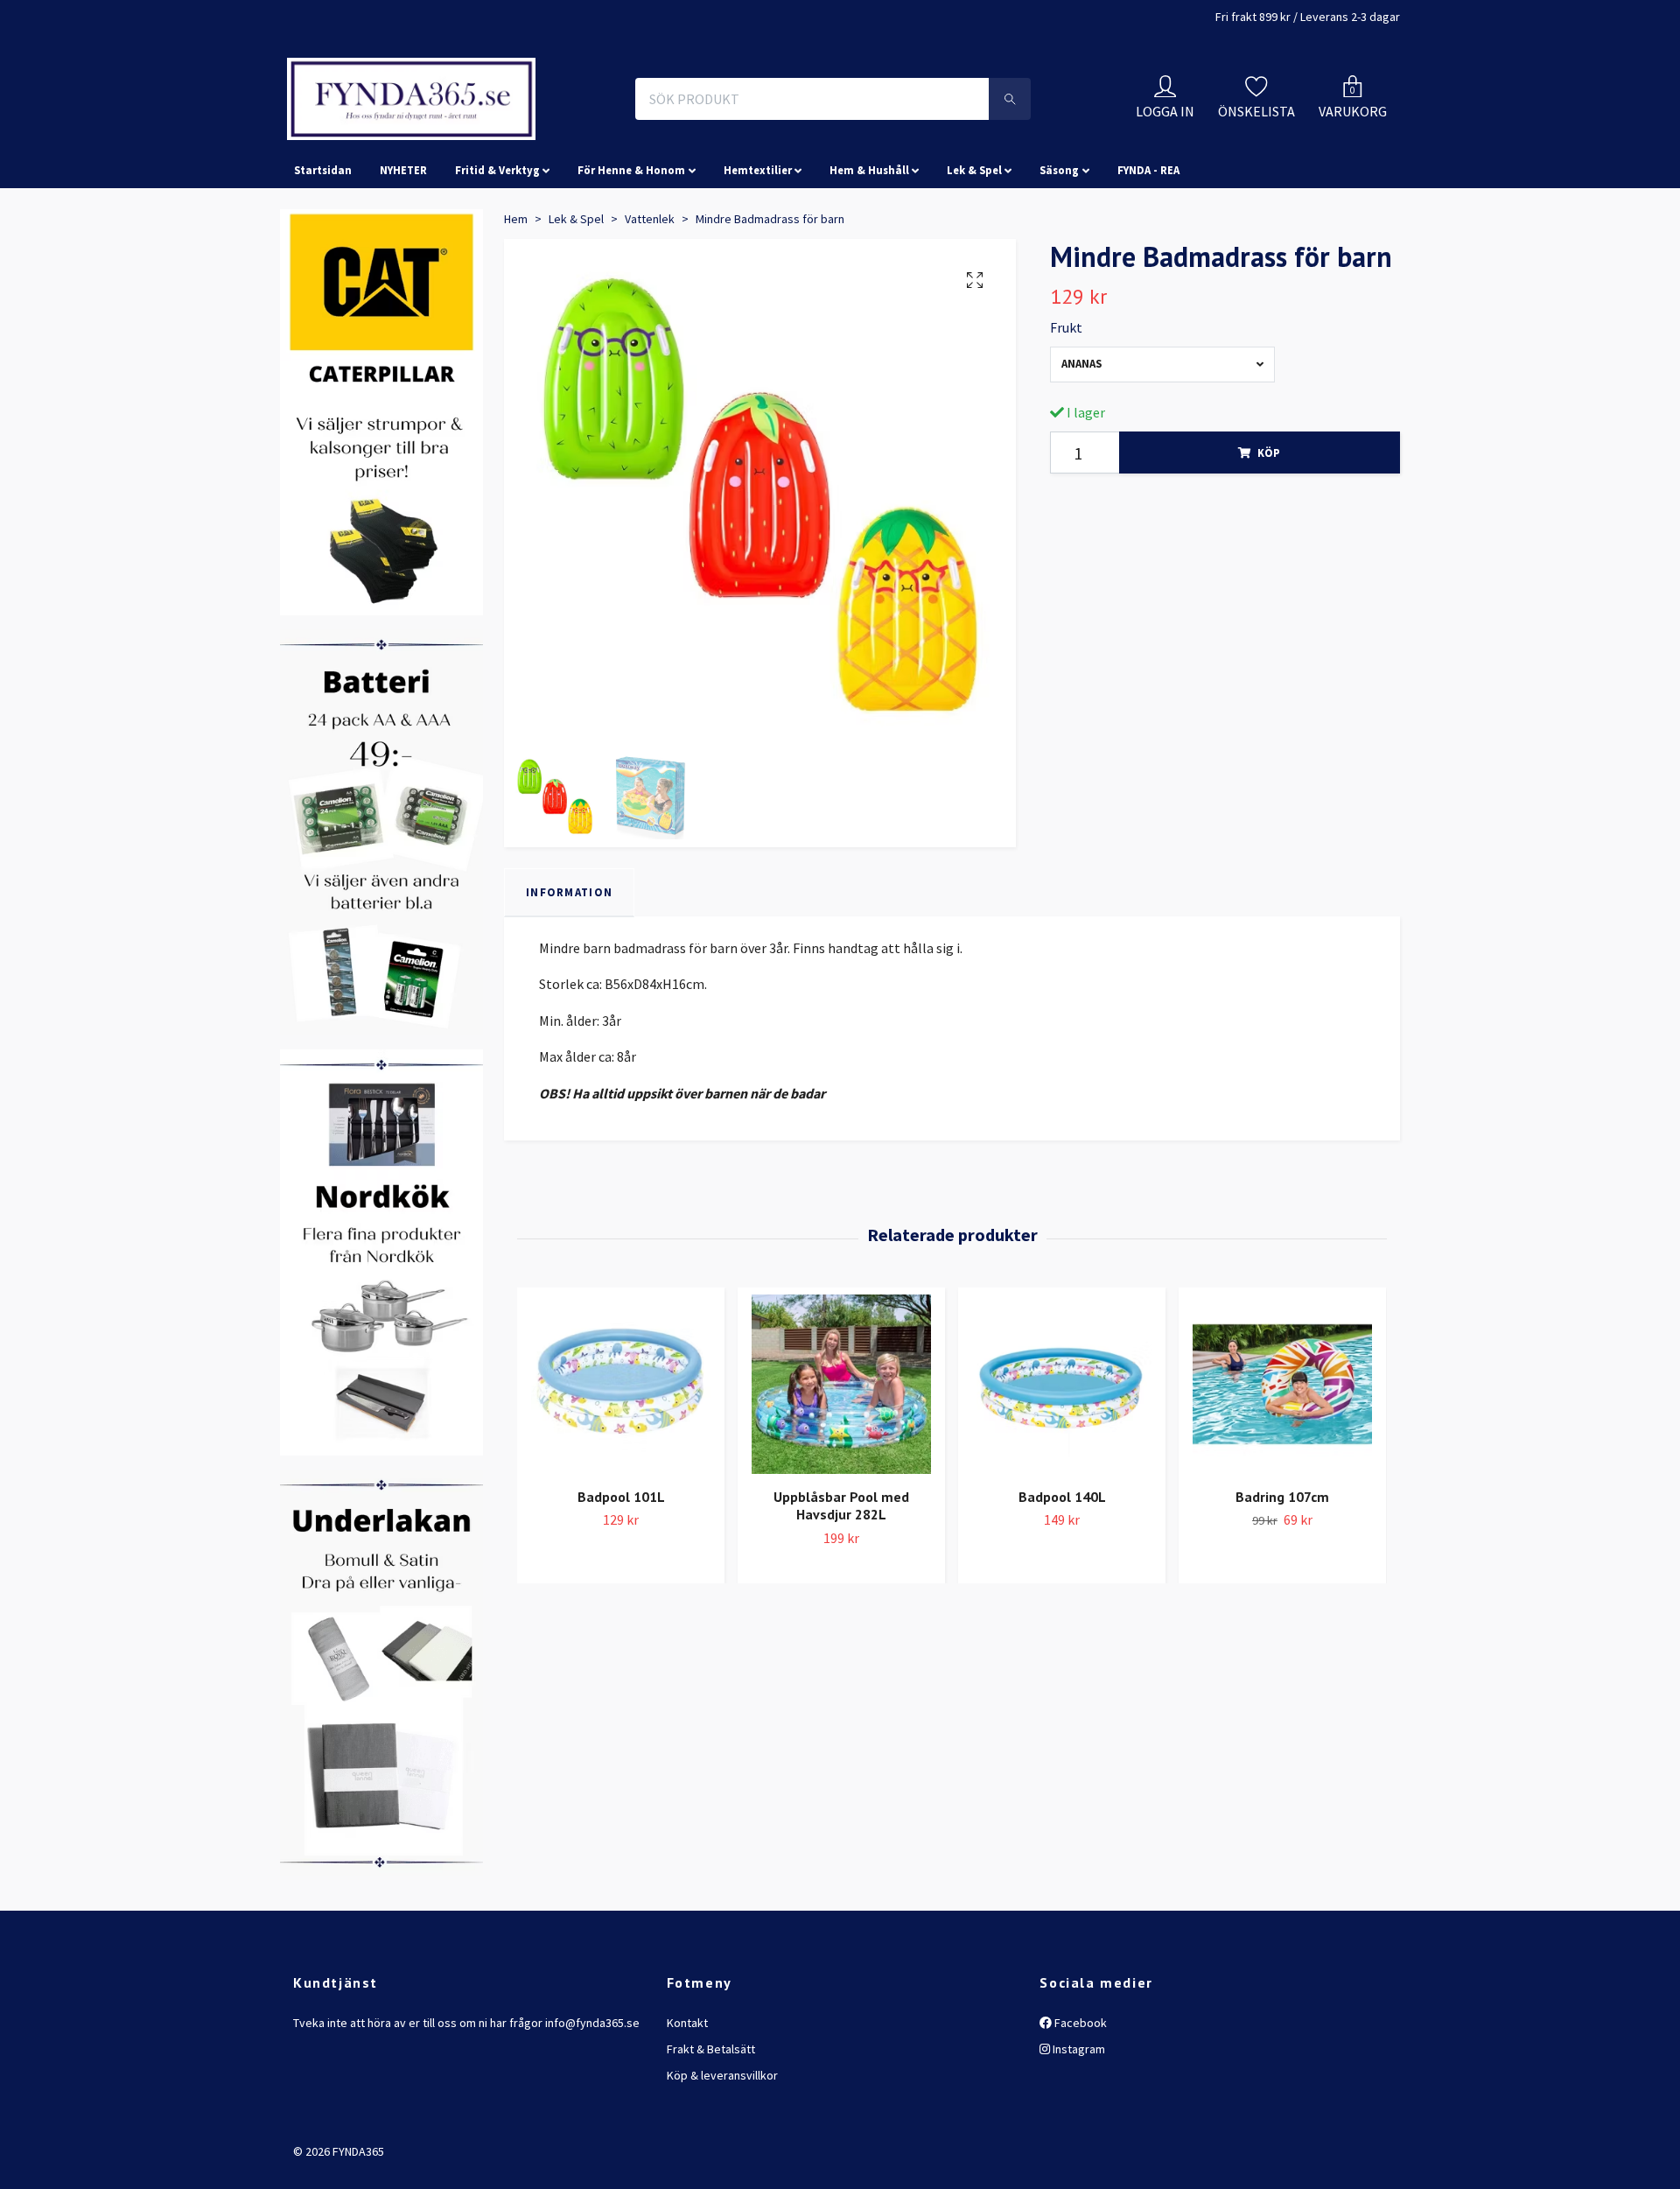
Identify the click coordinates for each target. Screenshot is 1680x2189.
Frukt (1066, 406)
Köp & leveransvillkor (722, 2154)
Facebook (1079, 2101)
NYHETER (403, 249)
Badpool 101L (621, 1575)
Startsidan (323, 249)
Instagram (1078, 2127)
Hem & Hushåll (869, 249)
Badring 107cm (1282, 1575)
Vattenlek (650, 297)
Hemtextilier (758, 249)
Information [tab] (569, 970)
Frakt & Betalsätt (711, 2127)
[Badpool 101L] (621, 1462)
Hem (516, 297)
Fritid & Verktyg (497, 249)
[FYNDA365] (528, 138)
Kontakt (687, 2101)
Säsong (1059, 249)
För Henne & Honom (631, 249)
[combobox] (1162, 442)
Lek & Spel (974, 249)
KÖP (1269, 530)
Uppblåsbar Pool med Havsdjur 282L (841, 1584)
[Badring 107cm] (1282, 1462)
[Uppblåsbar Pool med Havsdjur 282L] (841, 1462)
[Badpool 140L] (1062, 1462)
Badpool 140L (1062, 1575)
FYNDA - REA (1148, 249)
